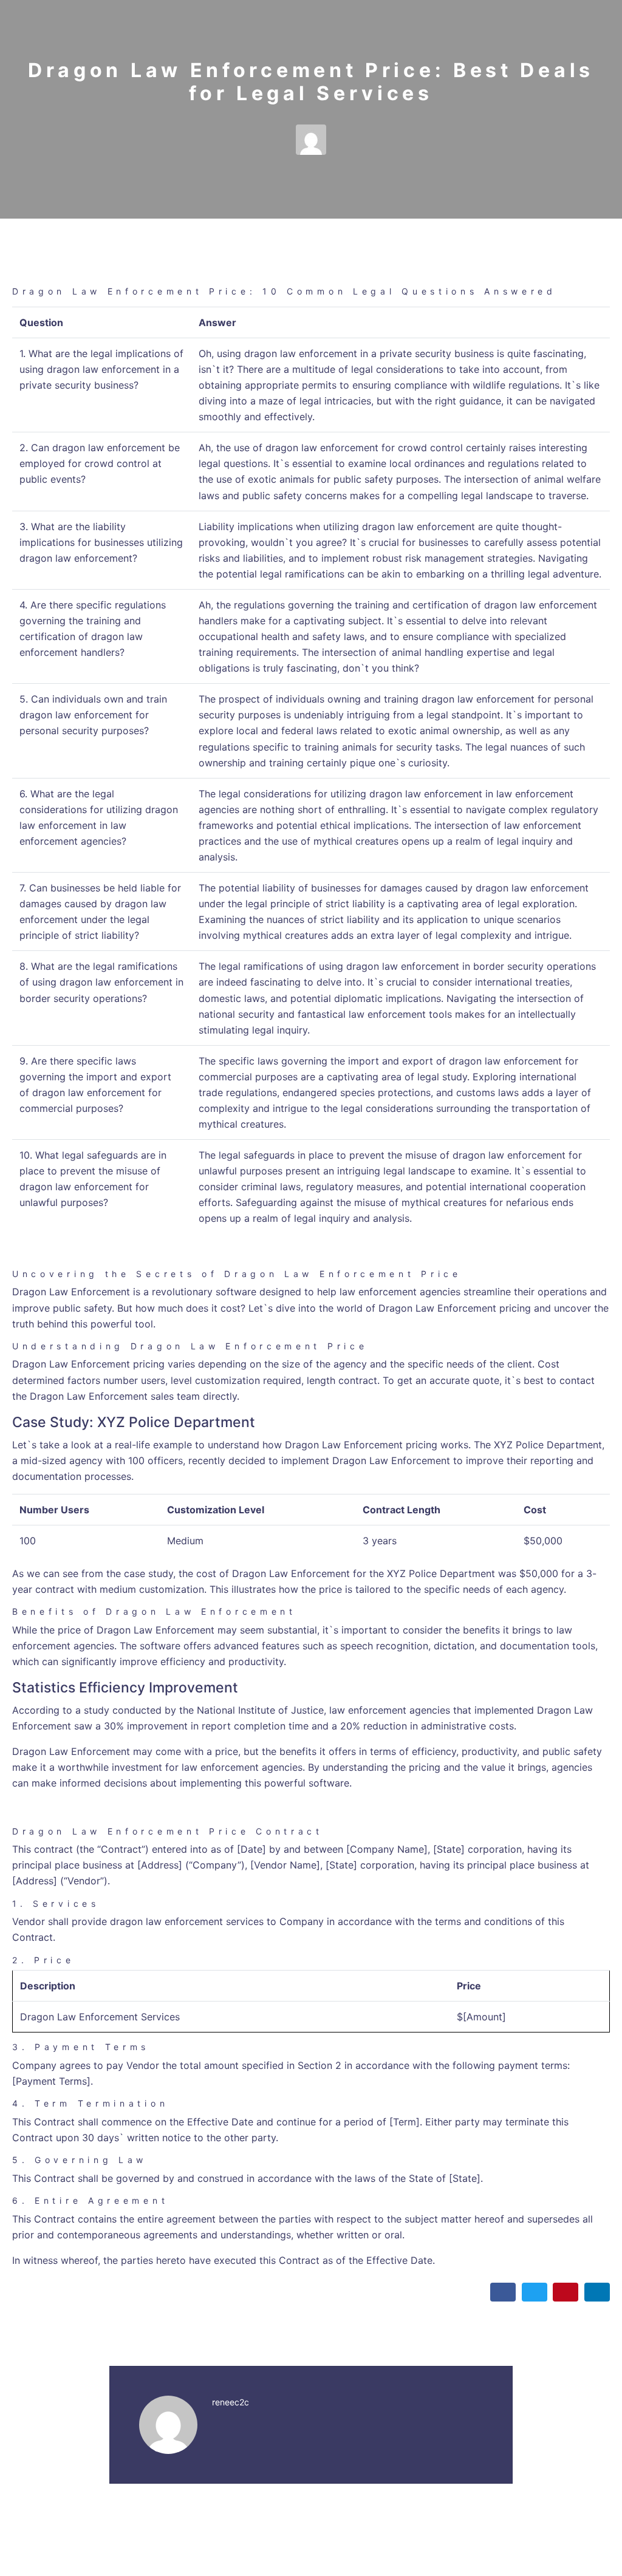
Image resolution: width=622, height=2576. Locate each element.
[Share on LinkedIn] (597, 2292)
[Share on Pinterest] (566, 2292)
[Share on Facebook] (503, 2292)
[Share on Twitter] (535, 2292)
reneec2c (231, 2402)
